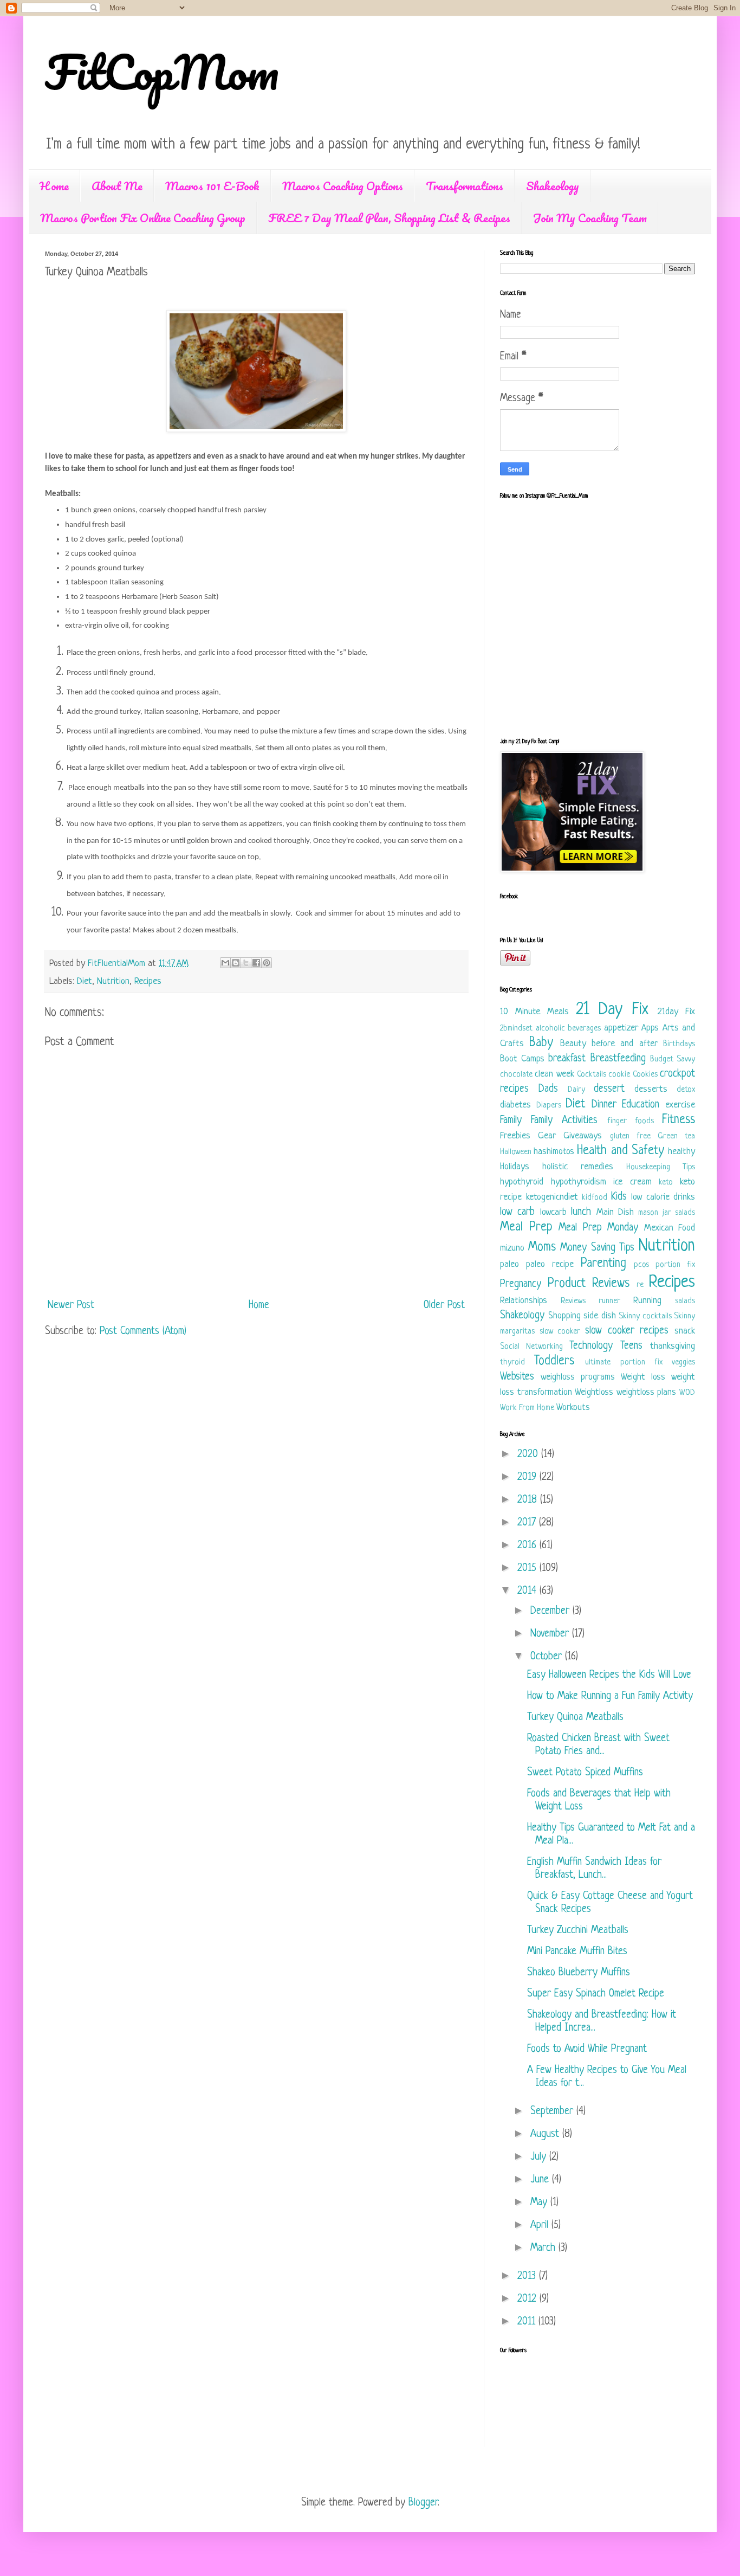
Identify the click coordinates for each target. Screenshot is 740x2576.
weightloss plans (647, 1392)
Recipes (148, 981)
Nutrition (113, 981)
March (544, 2248)
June (541, 2180)
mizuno (512, 1248)
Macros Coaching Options (343, 186)
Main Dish (615, 1212)
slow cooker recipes (627, 1331)
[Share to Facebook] (256, 963)
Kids (619, 1197)
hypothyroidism (579, 1182)
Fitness (679, 1120)
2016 (528, 1546)
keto (666, 1183)
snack (685, 1331)
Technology (591, 1346)
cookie (619, 1075)
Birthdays (679, 1044)
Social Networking (531, 1347)
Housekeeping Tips (661, 1167)
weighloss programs (578, 1377)
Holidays (515, 1167)
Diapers (549, 1106)
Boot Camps (522, 1059)
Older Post (444, 1306)
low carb (517, 1212)
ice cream (632, 1182)
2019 (528, 1477)
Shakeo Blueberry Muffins (579, 1973)
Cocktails (592, 1075)
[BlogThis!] (236, 963)
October (548, 1657)
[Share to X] (246, 963)
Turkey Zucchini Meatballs (578, 1931)
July (540, 2157)
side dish (600, 1316)
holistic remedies (578, 1167)
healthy (681, 1152)
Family (511, 1121)
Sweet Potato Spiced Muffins (585, 1773)
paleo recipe (550, 1264)
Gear (547, 1136)
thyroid (512, 1363)
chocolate (516, 1075)
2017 (528, 1523)
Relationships (524, 1301)
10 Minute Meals (534, 1012)
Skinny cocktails (645, 1316)
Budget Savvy (673, 1060)
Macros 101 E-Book (212, 186)
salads (685, 1301)
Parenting (603, 1264)
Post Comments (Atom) (143, 1332)
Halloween (516, 1152)
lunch (581, 1212)
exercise (680, 1105)
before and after (625, 1044)
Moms (542, 1248)
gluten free (630, 1136)
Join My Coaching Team (590, 218)
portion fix (675, 1265)
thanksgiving (673, 1346)
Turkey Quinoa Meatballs (575, 1718)
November (551, 1634)
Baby (541, 1043)
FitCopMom (162, 72)
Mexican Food (670, 1228)
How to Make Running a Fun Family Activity (610, 1696)
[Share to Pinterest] (267, 963)
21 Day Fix (612, 1010)
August (546, 2134)
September (553, 2112)
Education (641, 1105)
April (541, 2226)
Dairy (576, 1090)
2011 (528, 2322)
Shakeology (553, 186)
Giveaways (583, 1136)
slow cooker (560, 1332)
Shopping (564, 1316)
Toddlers (554, 1361)
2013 (528, 2276)
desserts (651, 1089)
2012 (528, 2299)
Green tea (676, 1136)
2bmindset (516, 1029)
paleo (509, 1264)
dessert (609, 1089)
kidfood (595, 1198)
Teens (631, 1346)
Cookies (645, 1075)
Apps (650, 1028)
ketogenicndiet (552, 1197)
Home (54, 186)
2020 (529, 1455)
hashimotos (554, 1152)
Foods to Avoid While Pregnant (587, 2049)
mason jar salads (667, 1213)
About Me (117, 186)
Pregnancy (521, 1284)
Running (647, 1301)
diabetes (515, 1105)
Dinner (604, 1105)
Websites (517, 1377)
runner (609, 1301)
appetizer (621, 1028)
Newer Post (71, 1306)
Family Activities (564, 1121)
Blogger (423, 2503)
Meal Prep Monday (598, 1228)
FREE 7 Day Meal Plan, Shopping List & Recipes (389, 218)
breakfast (567, 1059)
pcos (641, 1265)
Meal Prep (526, 1228)
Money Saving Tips (597, 1248)
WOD (687, 1393)
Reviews (573, 1301)
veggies (683, 1363)
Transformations (465, 186)
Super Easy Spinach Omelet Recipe (596, 1994)
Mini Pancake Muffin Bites (577, 1952)
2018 (529, 1500)
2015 (528, 1569)
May (540, 2203)
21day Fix (676, 1012)
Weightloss (594, 1392)
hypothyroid (522, 1182)
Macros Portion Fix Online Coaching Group (143, 218)
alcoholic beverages (569, 1029)
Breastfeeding (618, 1059)
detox (686, 1090)
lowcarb (553, 1212)
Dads (548, 1089)
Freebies (515, 1136)
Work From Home (527, 1408)
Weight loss (643, 1377)
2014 (528, 1591)
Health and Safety (620, 1151)
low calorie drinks (663, 1197)
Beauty (573, 1044)
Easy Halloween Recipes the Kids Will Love (609, 1675)
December (551, 1611)
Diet (85, 981)
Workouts (573, 1408)
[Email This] (225, 963)
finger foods (631, 1121)
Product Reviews (589, 1284)
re (640, 1285)
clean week (554, 1074)
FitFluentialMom (118, 964)
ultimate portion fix (624, 1363)
